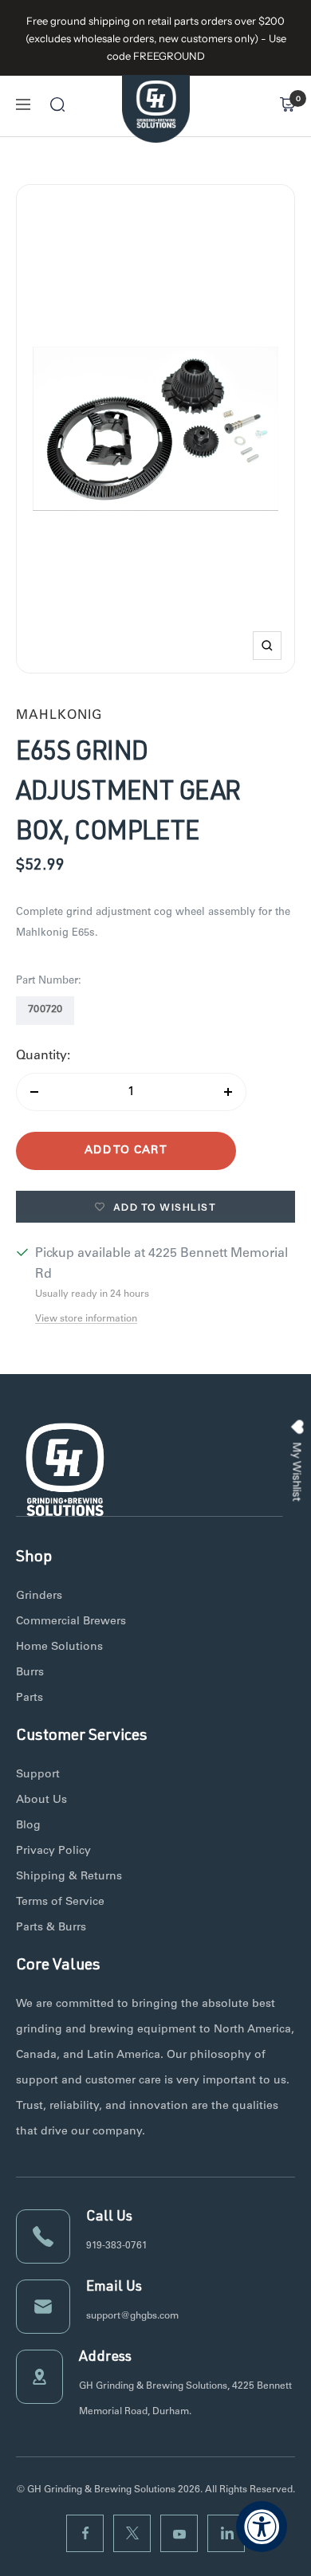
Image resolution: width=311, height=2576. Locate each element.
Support (38, 1775)
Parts (30, 1698)
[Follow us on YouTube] (179, 2533)
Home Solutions (59, 1647)
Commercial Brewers (71, 1622)
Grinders (39, 1596)
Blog (28, 1826)
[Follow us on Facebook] (85, 2533)
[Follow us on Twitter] (132, 2533)
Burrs (30, 1673)
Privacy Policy (53, 1851)
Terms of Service (60, 1903)
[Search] (57, 104)
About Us (41, 1800)
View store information (86, 1319)
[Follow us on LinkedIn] (226, 2533)
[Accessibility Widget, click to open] (262, 2527)
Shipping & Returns (69, 1877)
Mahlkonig (59, 716)
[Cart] (287, 104)
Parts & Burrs (51, 1928)
